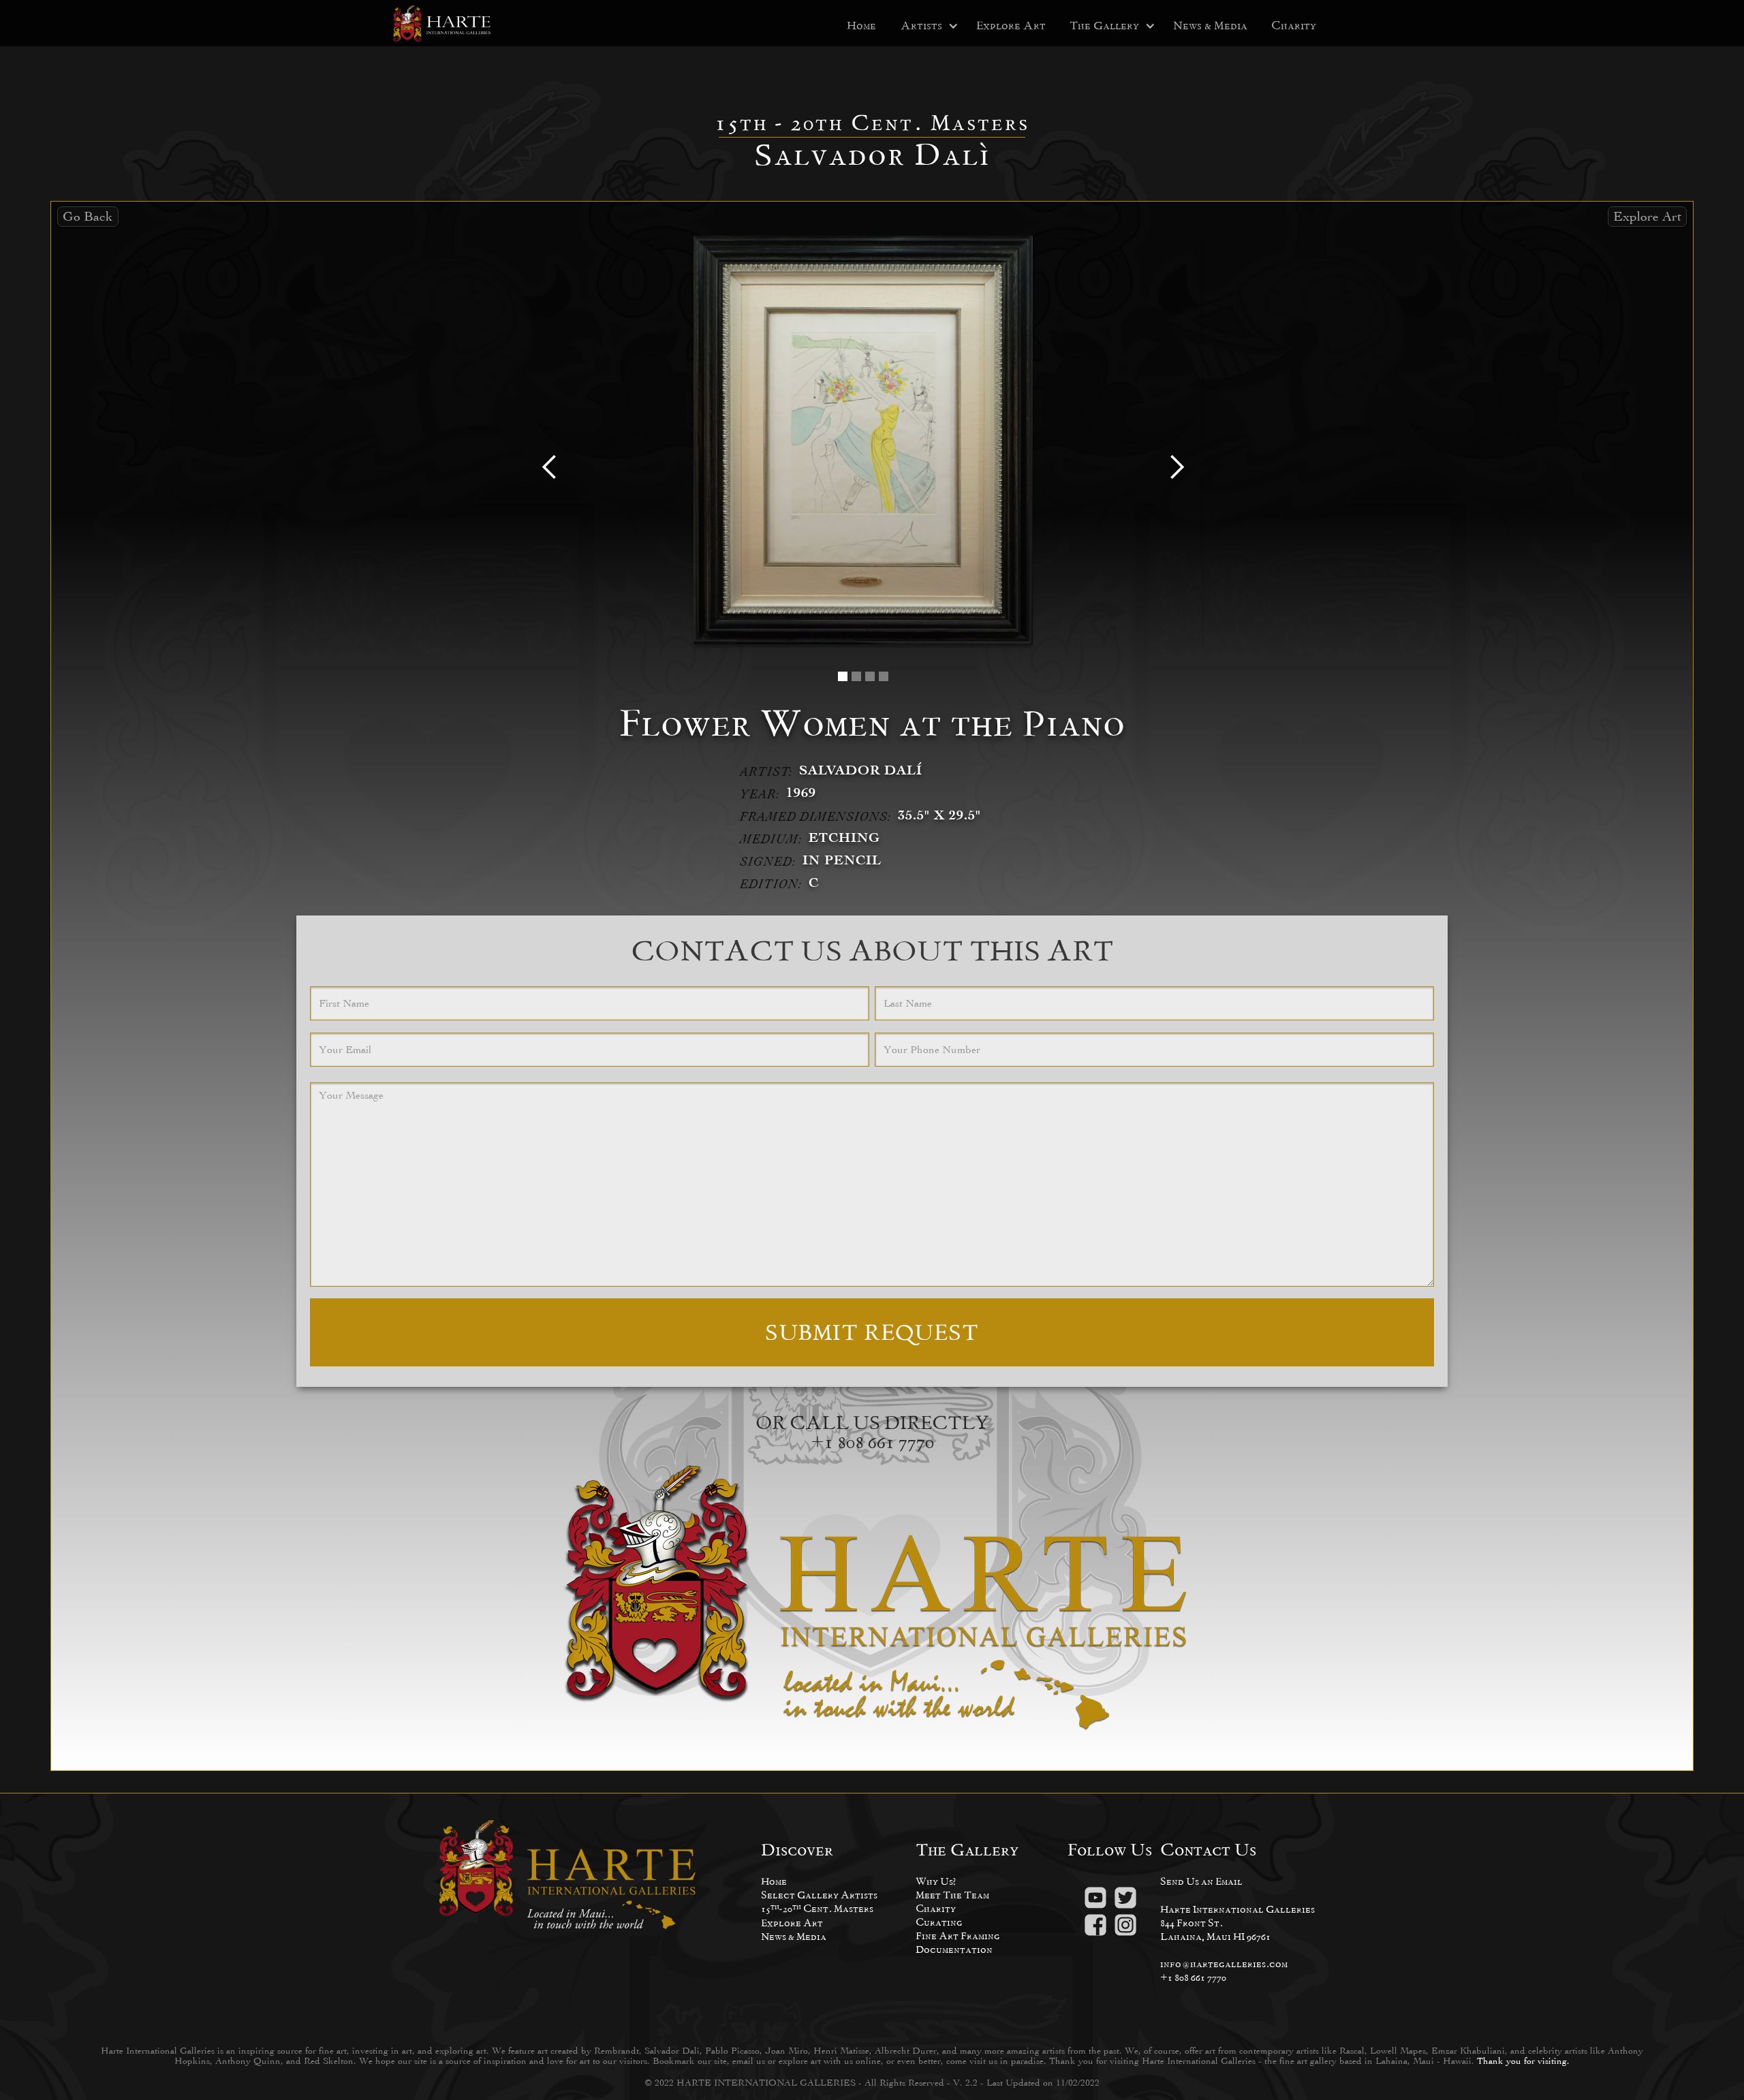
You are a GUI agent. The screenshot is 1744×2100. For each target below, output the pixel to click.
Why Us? (936, 1881)
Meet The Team (952, 1895)
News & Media (1210, 26)
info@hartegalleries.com (1224, 1963)
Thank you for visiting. (1523, 2061)
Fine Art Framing (958, 1936)
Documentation (954, 1949)
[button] (921, 26)
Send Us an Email (1201, 1881)
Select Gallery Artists (819, 1895)
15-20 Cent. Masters (817, 1908)
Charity (1294, 26)
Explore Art (1011, 26)
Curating (939, 1922)
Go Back (88, 216)
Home (861, 26)
